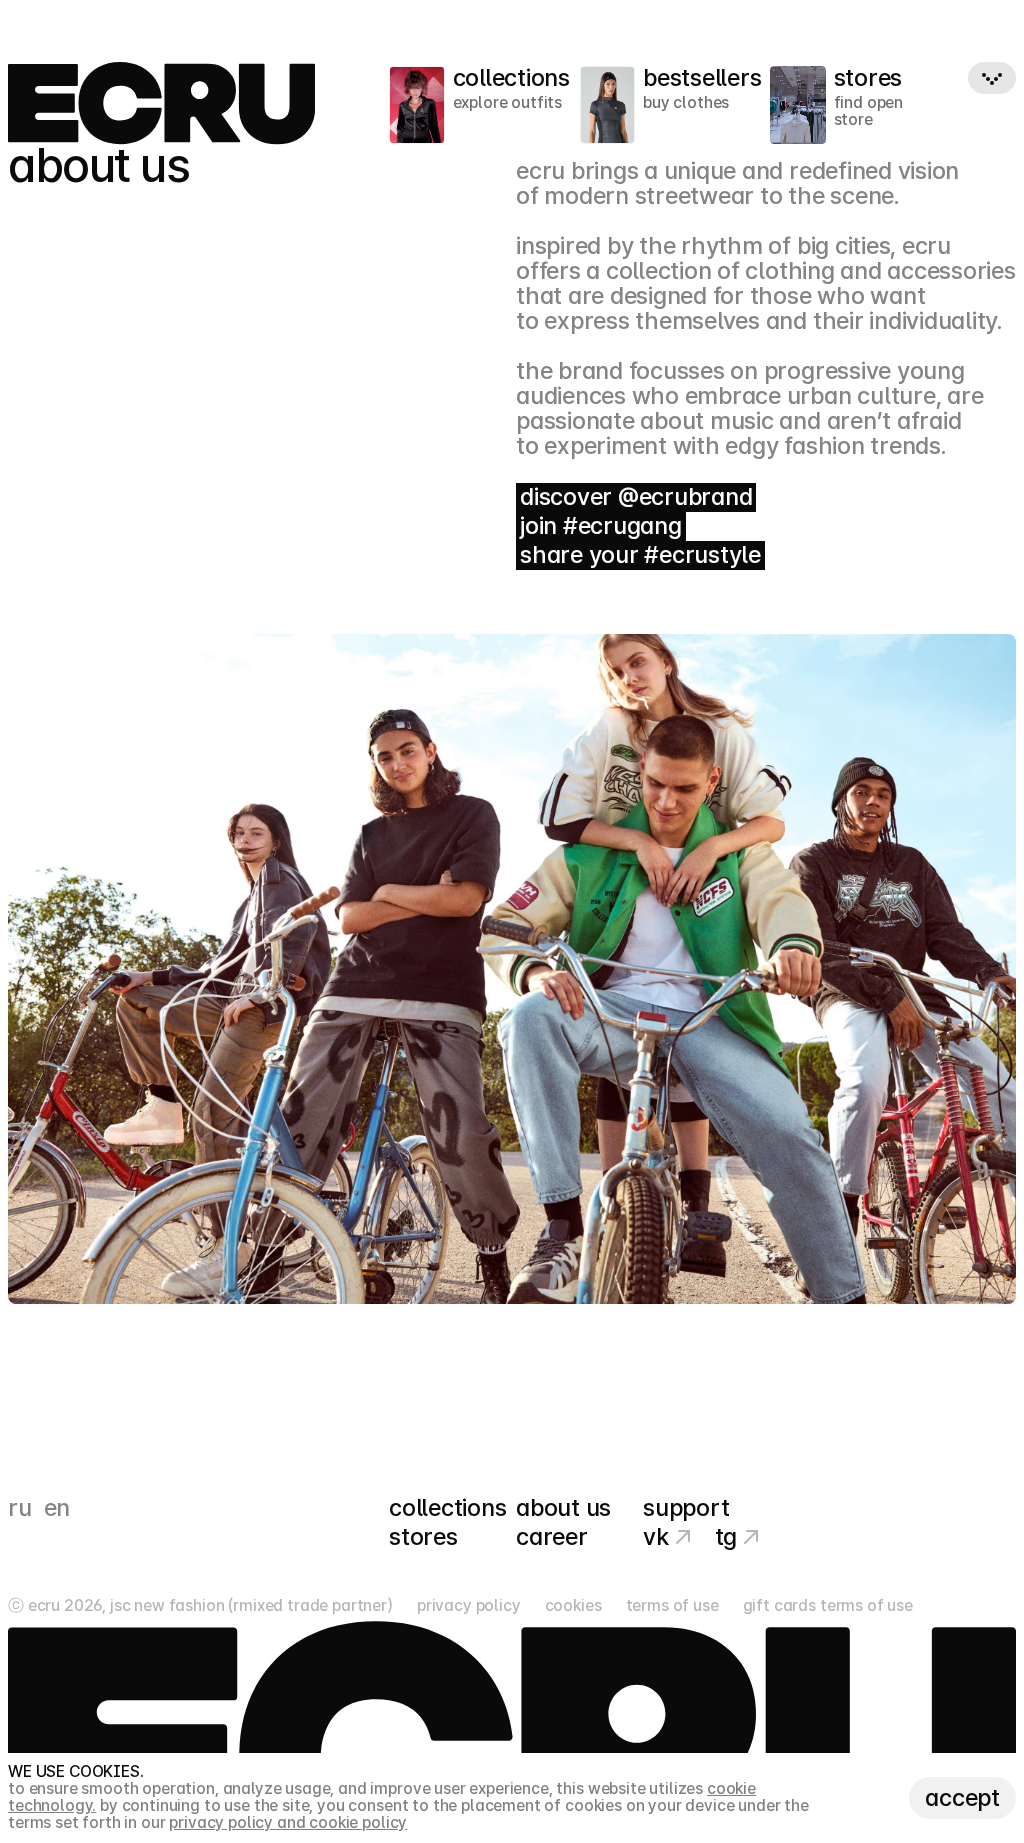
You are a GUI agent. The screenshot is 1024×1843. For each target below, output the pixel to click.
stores (423, 1537)
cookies (573, 1606)
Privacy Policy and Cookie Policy (288, 1822)
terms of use (672, 1606)
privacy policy (469, 1606)
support (686, 1508)
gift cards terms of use (828, 1606)
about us (563, 1508)
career (552, 1537)
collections (447, 1508)
